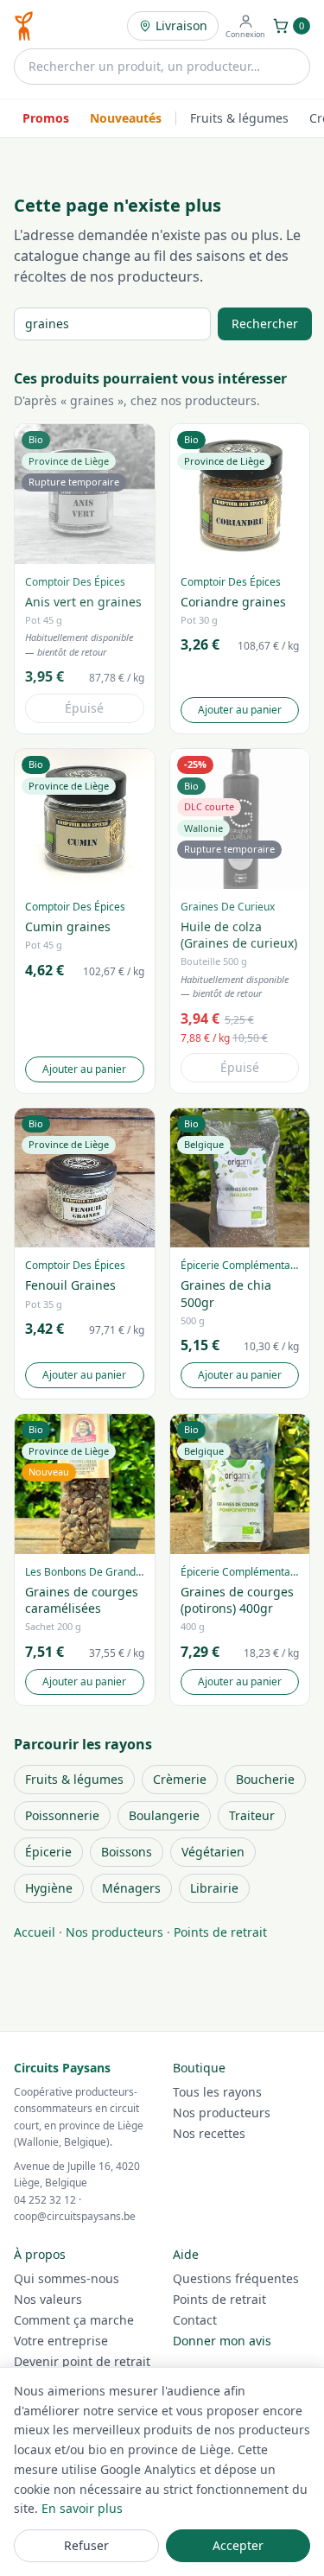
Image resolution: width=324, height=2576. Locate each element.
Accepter (238, 2545)
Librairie (214, 1888)
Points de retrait (220, 1932)
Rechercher (265, 324)
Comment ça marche (74, 2320)
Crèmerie (180, 1779)
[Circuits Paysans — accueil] (24, 26)
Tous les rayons (217, 2092)
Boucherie (265, 1779)
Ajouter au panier (240, 710)
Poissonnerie (62, 1815)
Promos (46, 118)
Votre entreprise (61, 2341)
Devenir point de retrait (82, 2361)
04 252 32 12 (45, 2200)
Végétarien (213, 1852)
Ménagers (131, 1888)
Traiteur (252, 1815)
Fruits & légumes (239, 118)
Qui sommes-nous (67, 2278)
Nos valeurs (48, 2299)
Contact (195, 2320)
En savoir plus (82, 2508)
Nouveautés (126, 118)
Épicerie (48, 1852)
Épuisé (84, 708)
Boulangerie (164, 1815)
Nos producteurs (114, 1932)
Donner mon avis (222, 2341)
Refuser (86, 2545)
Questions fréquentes (236, 2278)
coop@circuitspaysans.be (75, 2216)
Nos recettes (209, 2133)
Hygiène (49, 1888)
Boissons (127, 1852)
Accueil (35, 1932)
